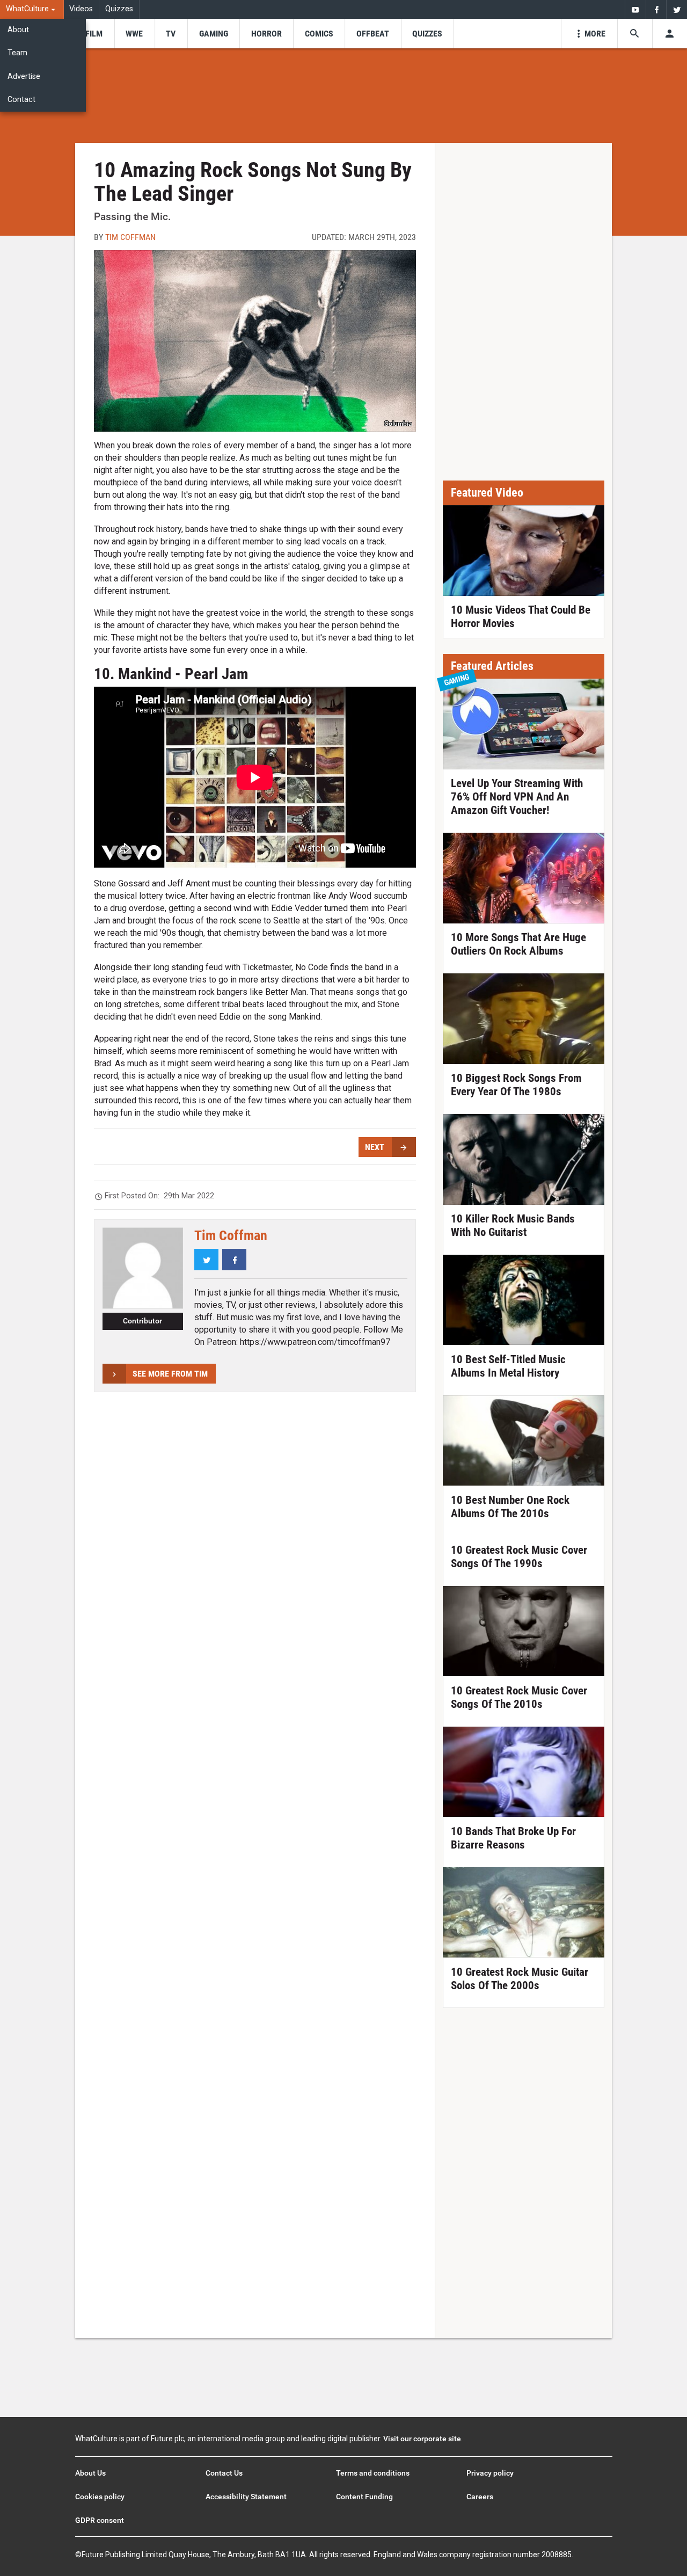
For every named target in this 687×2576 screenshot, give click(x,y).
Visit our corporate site (422, 2439)
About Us (90, 2473)
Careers (480, 2497)
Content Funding (364, 2497)
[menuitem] (32, 9)
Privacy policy (490, 2473)
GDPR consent (100, 2520)
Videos (81, 9)
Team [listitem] (17, 53)
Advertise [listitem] (24, 77)
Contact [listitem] (21, 100)
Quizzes (119, 9)
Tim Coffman (130, 237)
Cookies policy (100, 2497)
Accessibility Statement (246, 2497)
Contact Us (224, 2473)
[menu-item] (94, 34)
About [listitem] (18, 30)
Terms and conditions (373, 2473)
